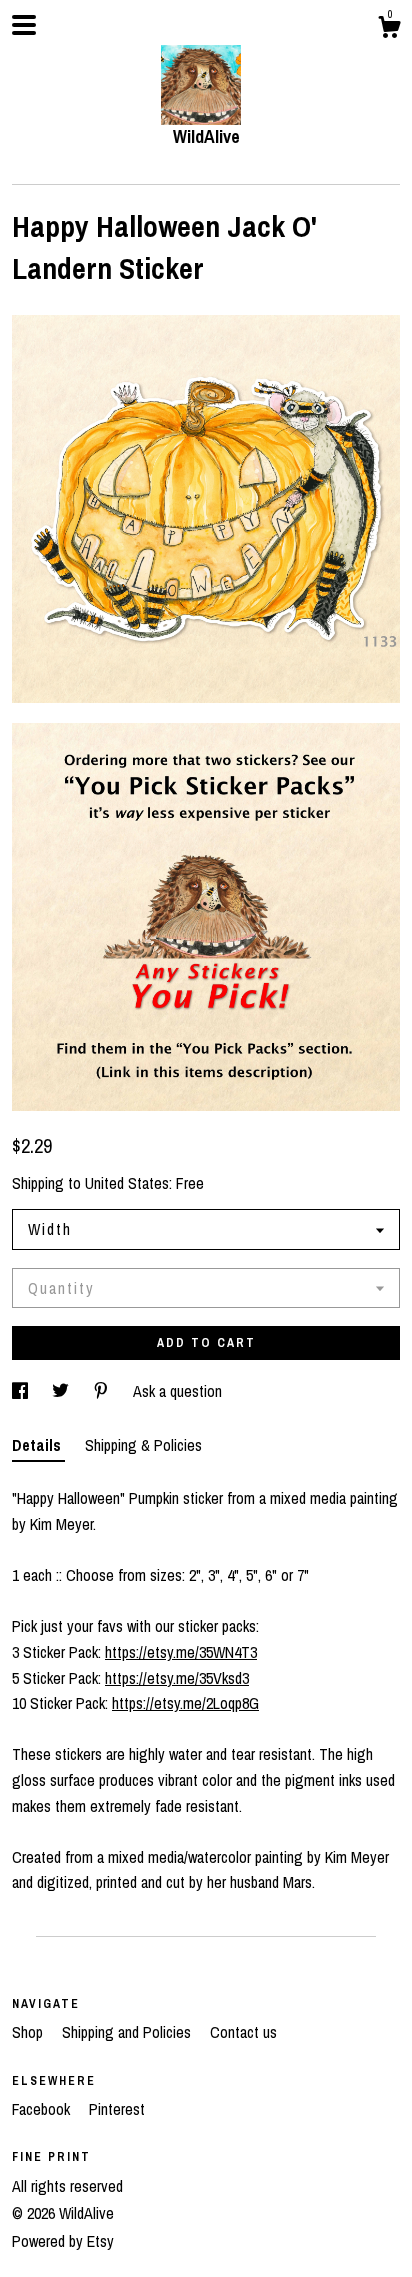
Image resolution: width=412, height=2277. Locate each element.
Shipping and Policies (128, 2032)
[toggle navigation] (24, 25)
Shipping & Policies (143, 1445)
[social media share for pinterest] (103, 1391)
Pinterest (117, 2109)
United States (127, 1183)
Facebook (43, 2109)
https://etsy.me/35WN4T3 (181, 1652)
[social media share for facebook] (22, 1391)
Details (38, 1445)
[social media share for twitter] (62, 1391)
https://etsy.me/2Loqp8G (185, 1703)
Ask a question (177, 1391)
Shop (29, 2032)
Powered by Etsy (63, 2241)
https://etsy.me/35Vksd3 (177, 1678)
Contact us (243, 2032)
